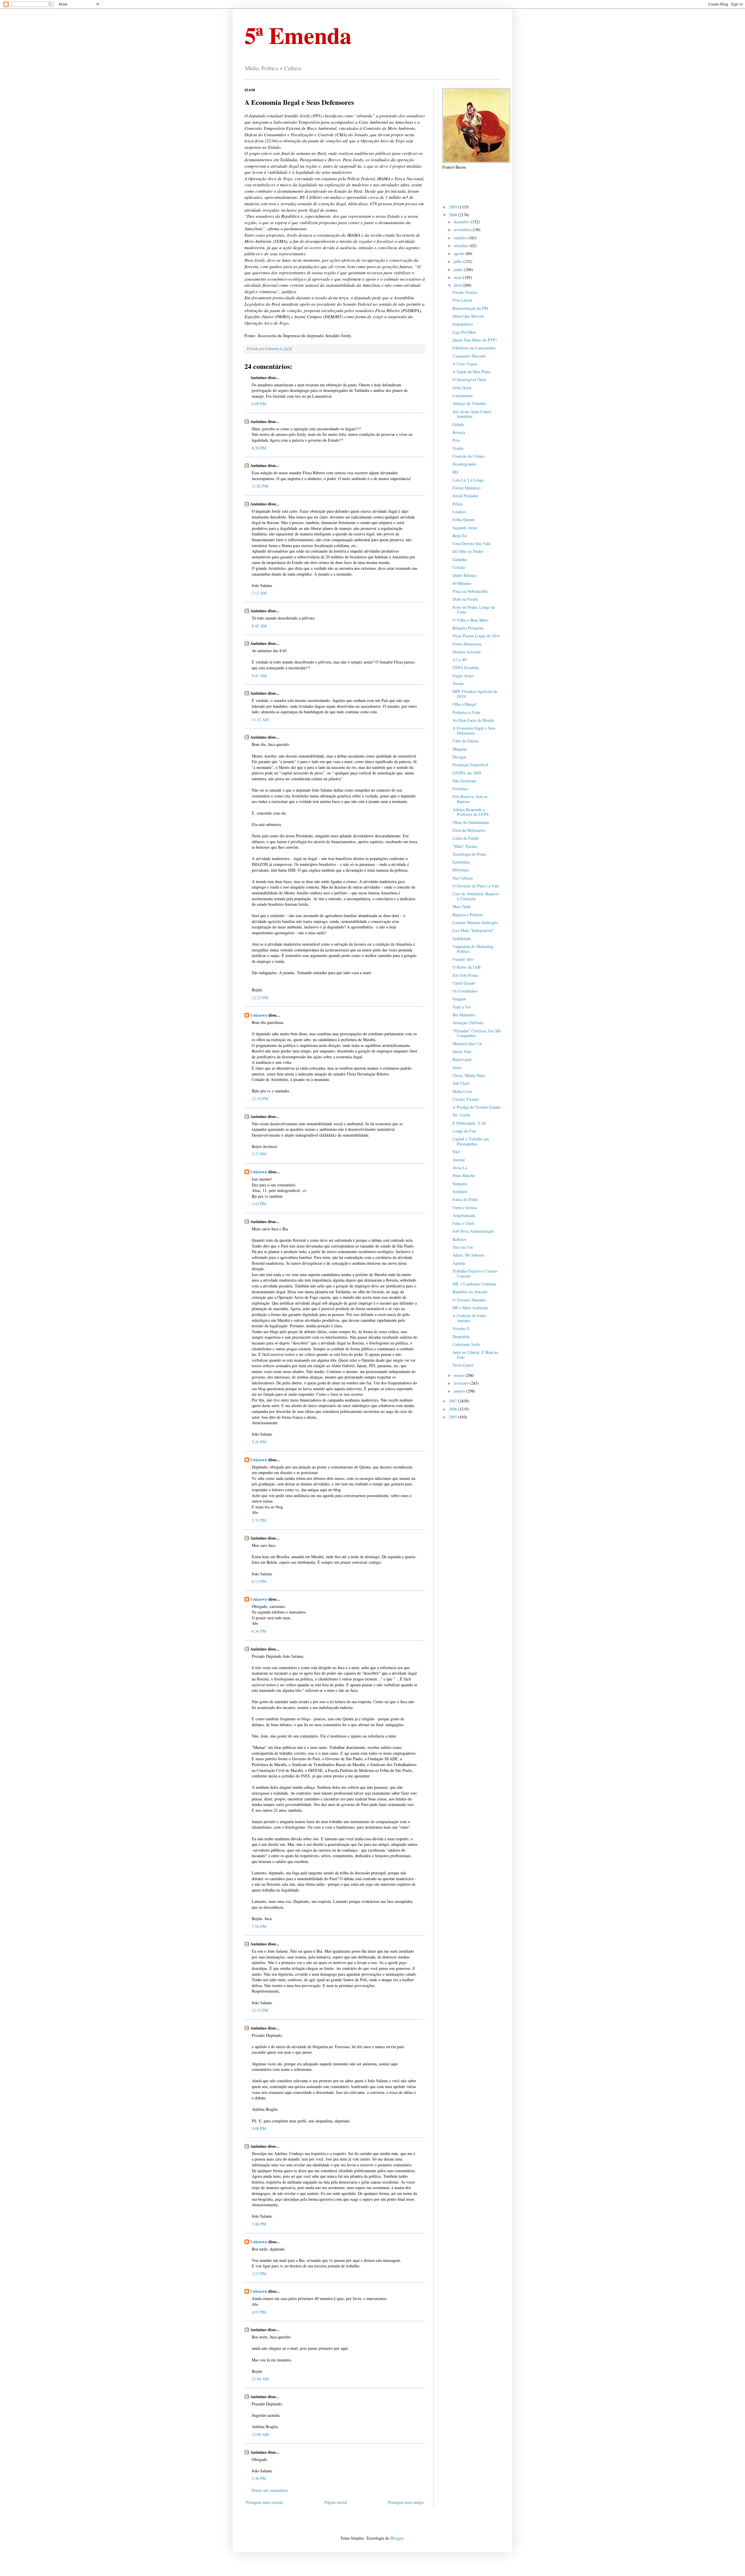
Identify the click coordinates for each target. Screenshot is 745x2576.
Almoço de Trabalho (469, 403)
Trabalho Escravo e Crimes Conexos (475, 1273)
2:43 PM (259, 1204)
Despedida (461, 1336)
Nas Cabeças (463, 878)
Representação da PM (470, 308)
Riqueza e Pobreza (468, 915)
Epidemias (461, 862)
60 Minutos (462, 583)
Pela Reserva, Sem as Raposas (470, 799)
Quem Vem (462, 1051)
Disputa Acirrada (466, 652)
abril (458, 285)
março (459, 1375)
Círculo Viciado (466, 1099)
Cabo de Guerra (465, 741)
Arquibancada (464, 1215)
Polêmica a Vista (466, 712)
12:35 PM (260, 1099)
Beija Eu (460, 536)
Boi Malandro (464, 1015)
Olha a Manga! (465, 704)
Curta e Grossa (465, 1207)
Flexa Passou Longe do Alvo (476, 636)
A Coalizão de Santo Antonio (469, 1318)
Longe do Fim (464, 1131)
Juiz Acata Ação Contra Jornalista (472, 414)
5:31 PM (259, 1520)
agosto (460, 253)
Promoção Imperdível (470, 765)
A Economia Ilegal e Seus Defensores (474, 730)
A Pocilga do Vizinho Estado (477, 1107)
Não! (457, 1152)
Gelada (458, 424)
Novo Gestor (463, 1365)
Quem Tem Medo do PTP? (475, 340)
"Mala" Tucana (465, 846)
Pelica (457, 504)
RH (455, 472)
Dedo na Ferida (465, 599)
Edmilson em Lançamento (474, 348)
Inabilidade (462, 938)
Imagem (459, 999)
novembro (463, 230)
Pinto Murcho (464, 1175)
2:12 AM (259, 593)
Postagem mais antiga (406, 2502)
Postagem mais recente (265, 2502)
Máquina (460, 749)
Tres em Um (463, 1247)
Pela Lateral (462, 300)
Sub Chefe (461, 1083)
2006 (453, 1409)
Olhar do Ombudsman (471, 822)
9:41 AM (259, 676)
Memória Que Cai (467, 1044)
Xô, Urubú (461, 1115)
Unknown (259, 1015)
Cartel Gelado (464, 983)
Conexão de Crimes (469, 456)
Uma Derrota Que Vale (471, 543)
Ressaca (459, 432)
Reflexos (459, 1239)
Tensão (458, 683)
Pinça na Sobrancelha (470, 591)
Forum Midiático (466, 488)
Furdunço (460, 789)
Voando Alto (463, 959)
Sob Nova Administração (473, 1231)
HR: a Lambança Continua (474, 1284)
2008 (453, 215)
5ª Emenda (298, 35)
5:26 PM (259, 1442)
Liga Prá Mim (464, 332)
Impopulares (463, 324)
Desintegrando (464, 464)
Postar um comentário (270, 2490)
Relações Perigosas (468, 628)
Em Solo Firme (465, 975)
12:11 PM (260, 2010)
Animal (459, 1160)
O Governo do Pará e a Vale (476, 886)
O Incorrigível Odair (470, 379)
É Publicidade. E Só (469, 1123)
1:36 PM (259, 2478)
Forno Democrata (467, 644)
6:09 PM (259, 404)
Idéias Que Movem (468, 316)
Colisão (459, 567)
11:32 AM (260, 720)
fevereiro (462, 1383)
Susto (457, 1067)
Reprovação (462, 1059)
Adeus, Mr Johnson (468, 1255)
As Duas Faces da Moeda (473, 720)
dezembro (462, 222)
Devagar (459, 757)
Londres (459, 512)
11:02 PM (260, 486)
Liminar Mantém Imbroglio (475, 922)
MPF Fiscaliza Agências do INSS (475, 694)
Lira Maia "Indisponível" (473, 930)
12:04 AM (260, 2379)
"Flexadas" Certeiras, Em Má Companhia (477, 1033)
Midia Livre (462, 1091)
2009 (453, 207)
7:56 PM (259, 1926)
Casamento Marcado (469, 356)
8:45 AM (259, 626)
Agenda (459, 1263)
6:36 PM (259, 1631)
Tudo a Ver (462, 1007)
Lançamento (463, 396)
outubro (461, 238)
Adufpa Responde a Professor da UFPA (471, 812)
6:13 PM (259, 1581)
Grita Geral (462, 388)
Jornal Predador (465, 496)
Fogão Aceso (463, 676)
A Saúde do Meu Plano (472, 372)
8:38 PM (259, 448)
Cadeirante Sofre (466, 1344)
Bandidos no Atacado (470, 1292)
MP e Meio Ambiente (470, 1308)
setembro (462, 246)
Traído (458, 448)
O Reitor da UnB (466, 967)
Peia (456, 440)
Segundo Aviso (465, 528)
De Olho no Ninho (468, 551)
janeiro (460, 1391)
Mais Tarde (462, 906)
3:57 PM (259, 2274)
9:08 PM (259, 2128)
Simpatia (460, 1184)
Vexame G (461, 1328)
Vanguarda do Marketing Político (473, 949)
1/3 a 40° (460, 660)
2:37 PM (259, 1154)
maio (458, 277)
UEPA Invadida (465, 667)
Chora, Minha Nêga (469, 1075)
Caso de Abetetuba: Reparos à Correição (476, 896)
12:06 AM (260, 2434)
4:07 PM (259, 2312)
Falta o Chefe (464, 1223)
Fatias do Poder (465, 1199)
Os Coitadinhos (465, 991)
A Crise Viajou (465, 364)
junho (459, 269)
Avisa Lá (460, 1168)
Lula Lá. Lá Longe (468, 480)
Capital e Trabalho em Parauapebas (471, 1141)
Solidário (460, 1191)
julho (458, 261)
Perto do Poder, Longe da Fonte (474, 610)
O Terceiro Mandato (469, 1300)
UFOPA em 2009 (467, 773)
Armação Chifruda (468, 1023)
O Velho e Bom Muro (470, 620)
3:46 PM (259, 2224)
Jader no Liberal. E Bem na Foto (475, 1355)
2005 (453, 1417)
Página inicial (336, 2502)
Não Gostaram (464, 781)
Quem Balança (464, 575)
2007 (453, 1401)
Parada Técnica (465, 292)
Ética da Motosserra (469, 830)
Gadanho (460, 559)
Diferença (461, 870)
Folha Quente (464, 520)
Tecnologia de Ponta (469, 854)
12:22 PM (260, 998)
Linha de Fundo (466, 838)
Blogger (397, 2538)
